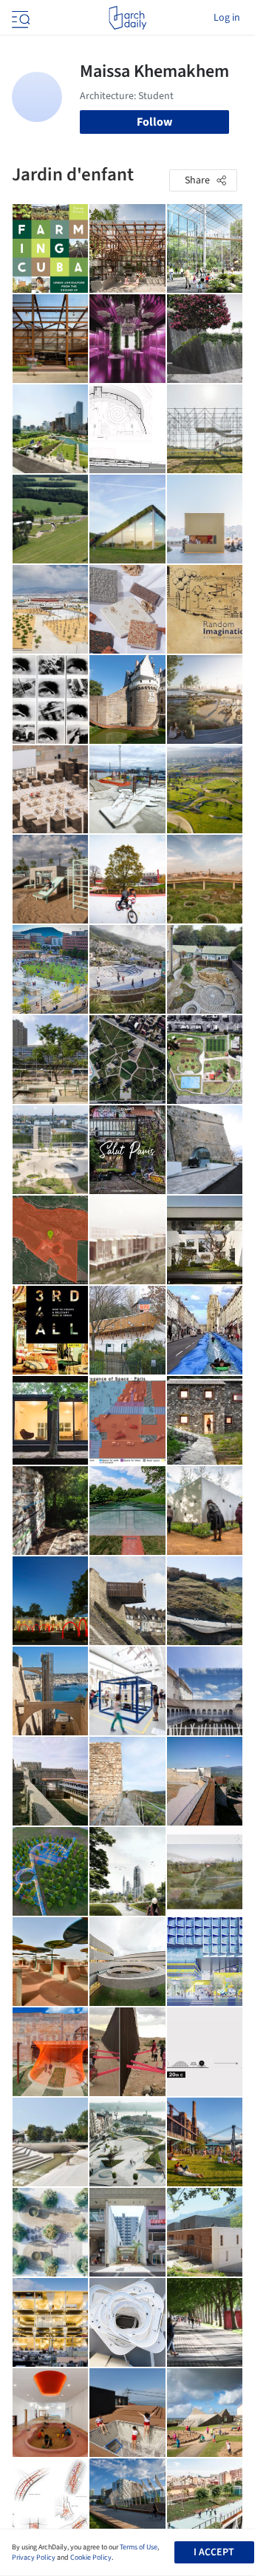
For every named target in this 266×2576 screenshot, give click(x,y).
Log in (227, 18)
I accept (214, 2552)
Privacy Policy (34, 2558)
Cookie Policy (91, 2558)
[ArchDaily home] (127, 18)
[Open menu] (19, 18)
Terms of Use (139, 2547)
